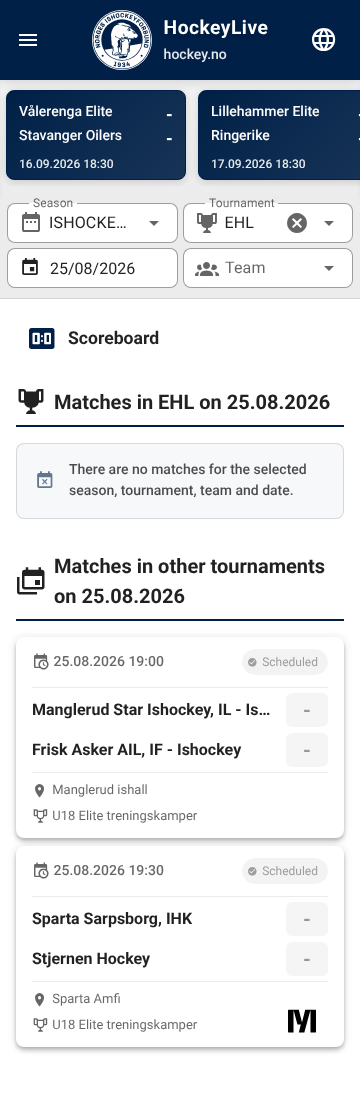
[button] (297, 223)
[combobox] (92, 223)
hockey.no (195, 55)
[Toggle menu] (28, 40)
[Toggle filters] (324, 40)
